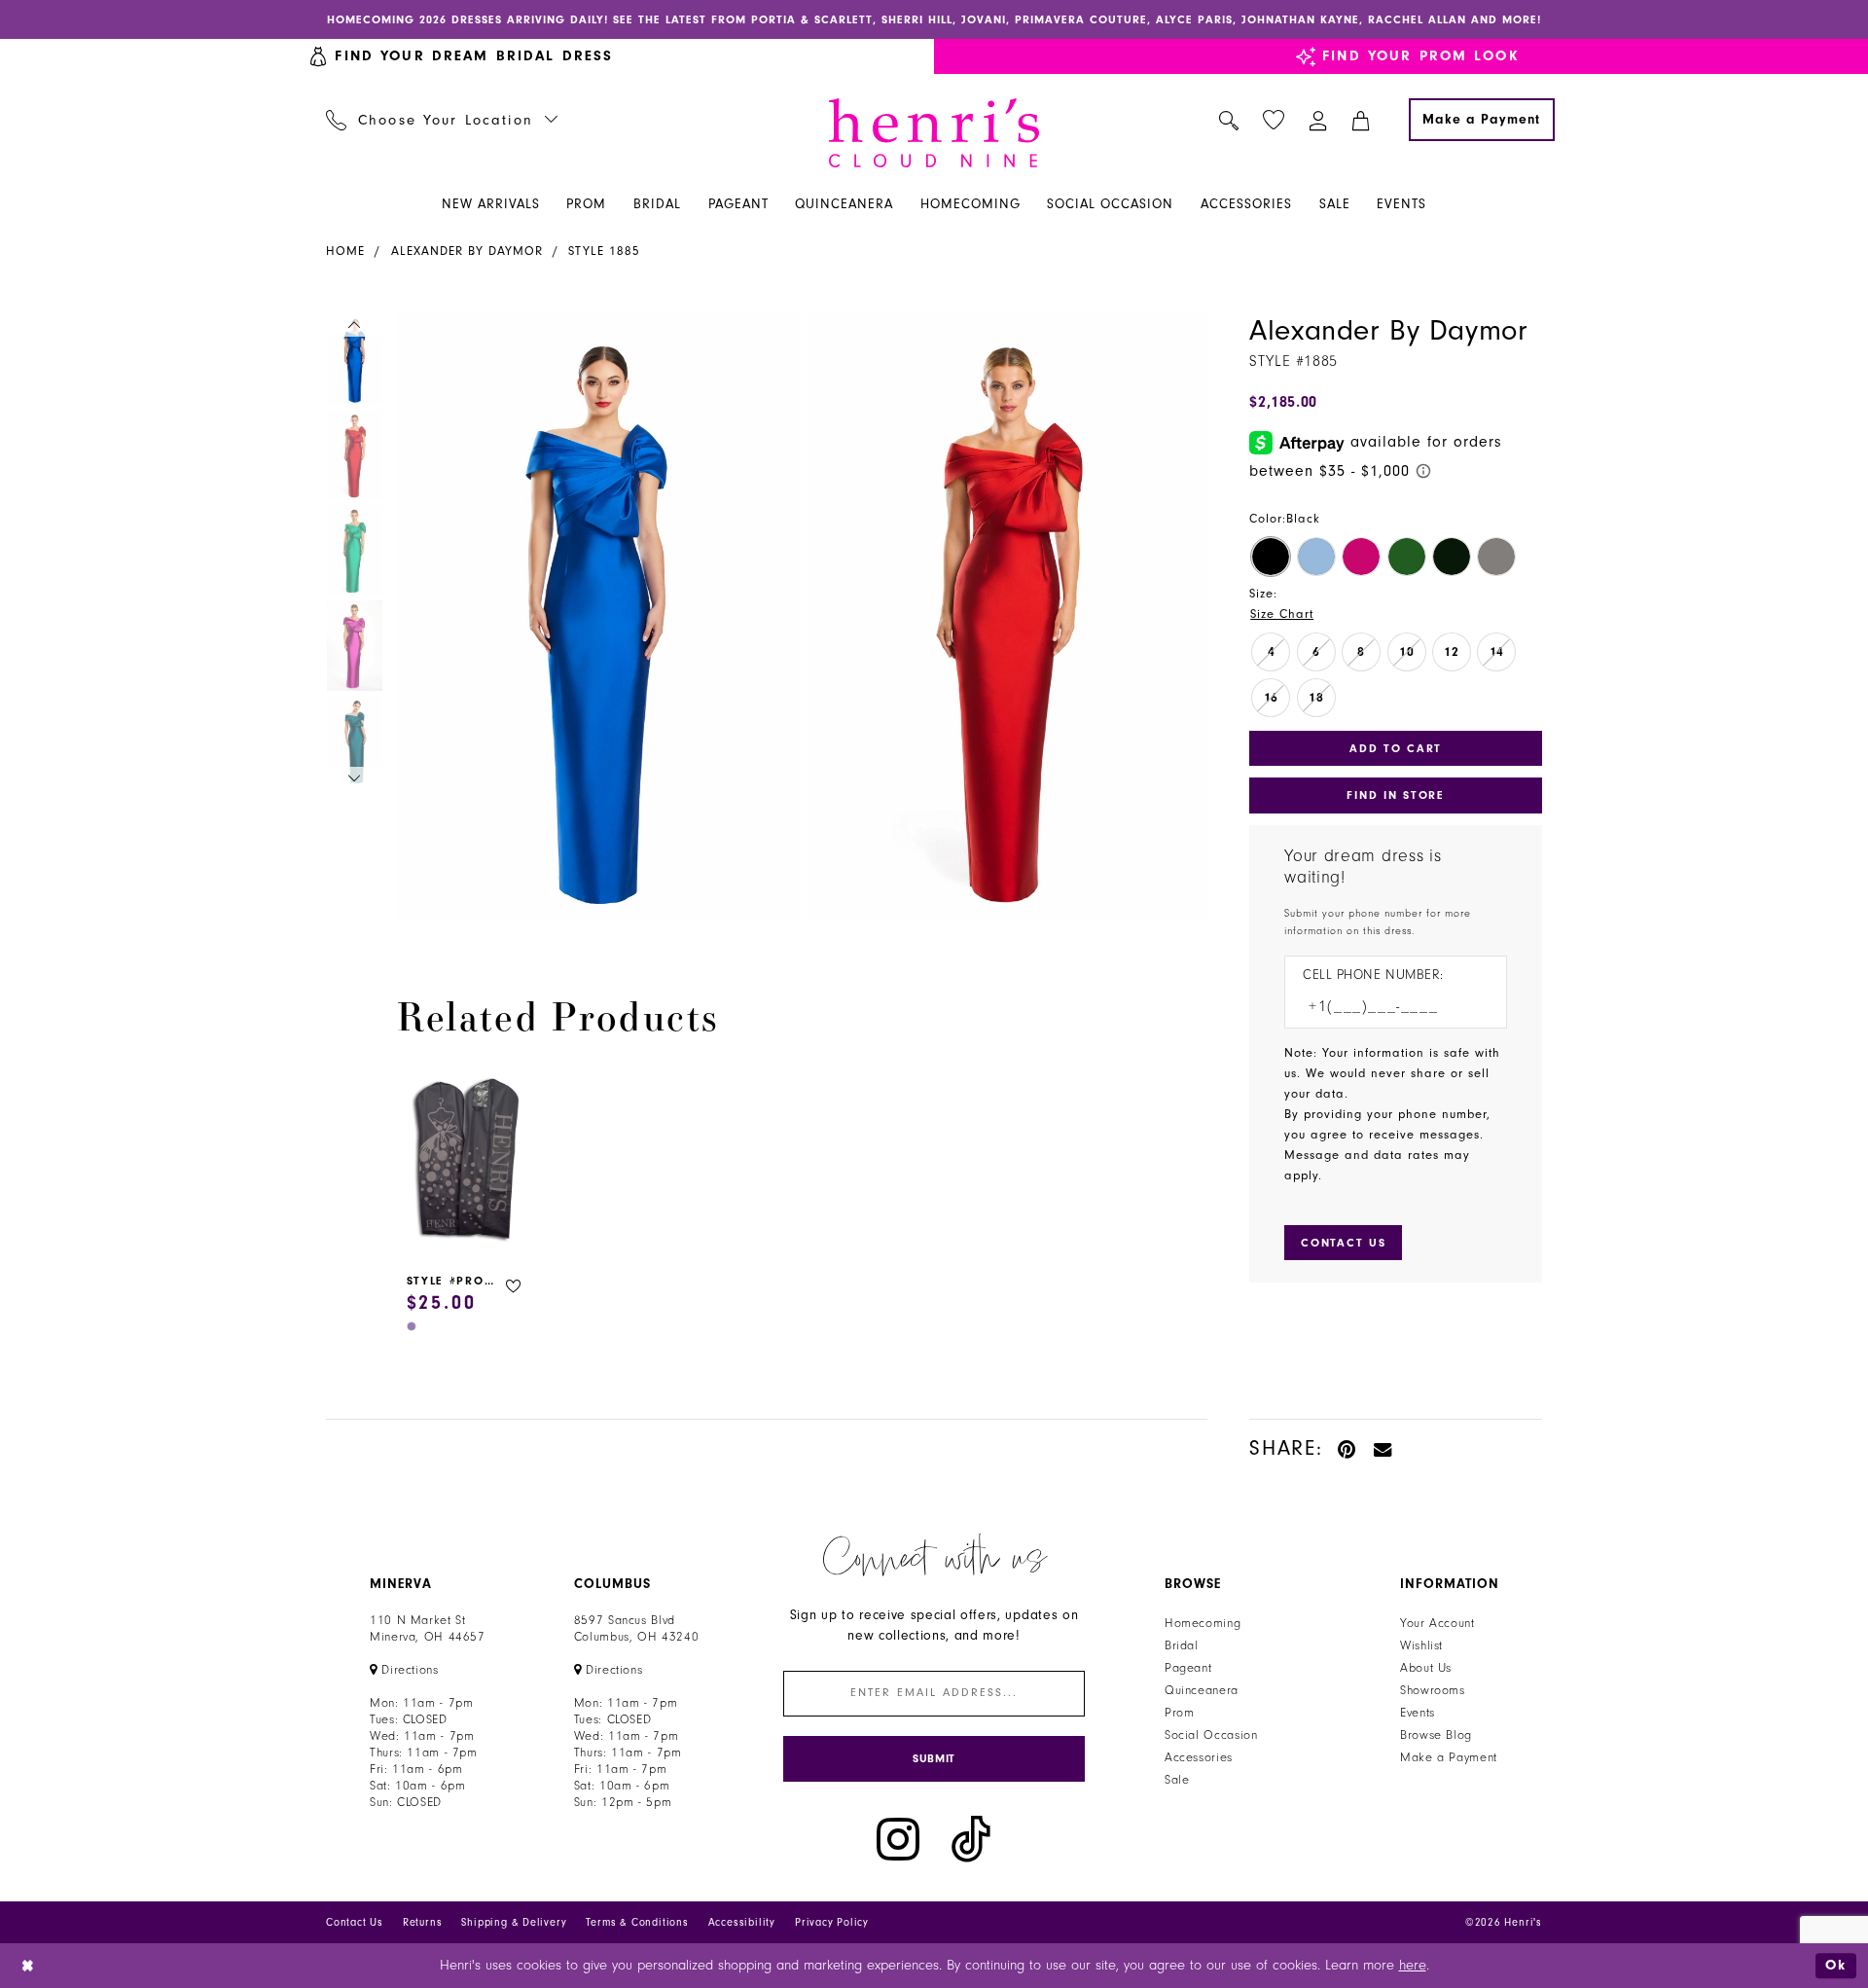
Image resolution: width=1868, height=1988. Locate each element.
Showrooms (1433, 1690)
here (1413, 1965)
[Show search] (1229, 120)
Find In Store (1395, 795)
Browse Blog (1436, 1735)
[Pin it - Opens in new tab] (1348, 1448)
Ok (1836, 1965)
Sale (1177, 1780)
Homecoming (1203, 1623)
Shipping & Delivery (514, 1922)
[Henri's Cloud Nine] (934, 133)
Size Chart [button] (1282, 614)
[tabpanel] (594, 616)
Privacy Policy (832, 1922)
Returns (423, 1922)
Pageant (1188, 1668)
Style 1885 (604, 251)
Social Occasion (1211, 1735)
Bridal (1182, 1645)
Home (345, 251)
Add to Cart (1396, 748)
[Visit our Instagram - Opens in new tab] (898, 1840)
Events (1418, 1713)
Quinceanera (1202, 1690)
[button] (1319, 120)
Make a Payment (1449, 1757)
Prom (1180, 1713)
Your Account (1437, 1623)
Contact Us (355, 1922)
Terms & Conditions (637, 1922)
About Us (1426, 1668)
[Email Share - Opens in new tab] (1383, 1448)
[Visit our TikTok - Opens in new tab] (971, 1840)
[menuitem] (442, 120)
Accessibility (742, 1922)
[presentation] (467, 1162)
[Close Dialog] (29, 1965)
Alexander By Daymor (467, 251)
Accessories (1199, 1757)
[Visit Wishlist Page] (1274, 120)
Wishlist (1421, 1645)
